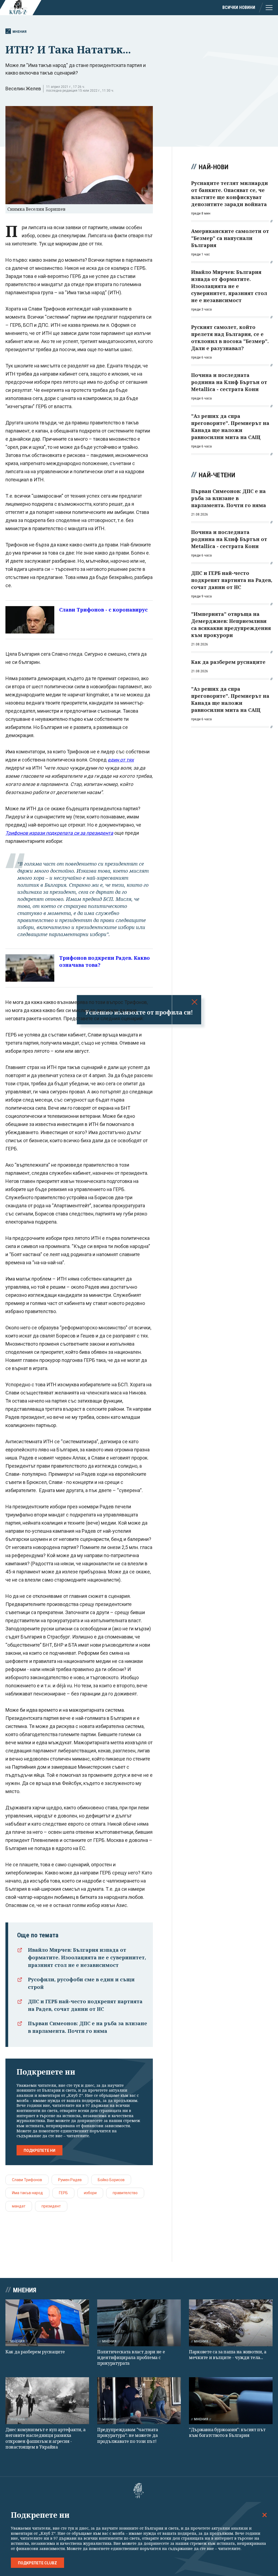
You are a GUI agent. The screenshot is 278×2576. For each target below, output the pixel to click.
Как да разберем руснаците (35, 2352)
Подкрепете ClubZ (37, 2563)
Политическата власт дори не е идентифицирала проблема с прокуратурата (131, 2358)
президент (51, 2206)
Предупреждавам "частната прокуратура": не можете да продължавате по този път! (128, 2435)
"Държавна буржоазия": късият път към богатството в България (227, 2432)
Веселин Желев (23, 89)
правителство (125, 2193)
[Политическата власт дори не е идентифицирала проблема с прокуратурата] (139, 2323)
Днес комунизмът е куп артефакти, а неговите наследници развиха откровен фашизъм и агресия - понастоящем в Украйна (45, 2438)
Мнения (20, 32)
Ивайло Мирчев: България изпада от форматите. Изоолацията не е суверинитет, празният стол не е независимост (87, 1957)
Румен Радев (70, 2180)
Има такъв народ (27, 2193)
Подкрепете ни (40, 2151)
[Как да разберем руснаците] (47, 2323)
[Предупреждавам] (139, 2401)
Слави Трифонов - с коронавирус (103, 610)
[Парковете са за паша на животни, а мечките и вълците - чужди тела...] (231, 2323)
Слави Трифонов (27, 2180)
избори (90, 2193)
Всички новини (239, 7)
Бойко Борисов (111, 2180)
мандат (19, 2206)
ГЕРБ (63, 2193)
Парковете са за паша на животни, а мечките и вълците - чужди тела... (228, 2355)
